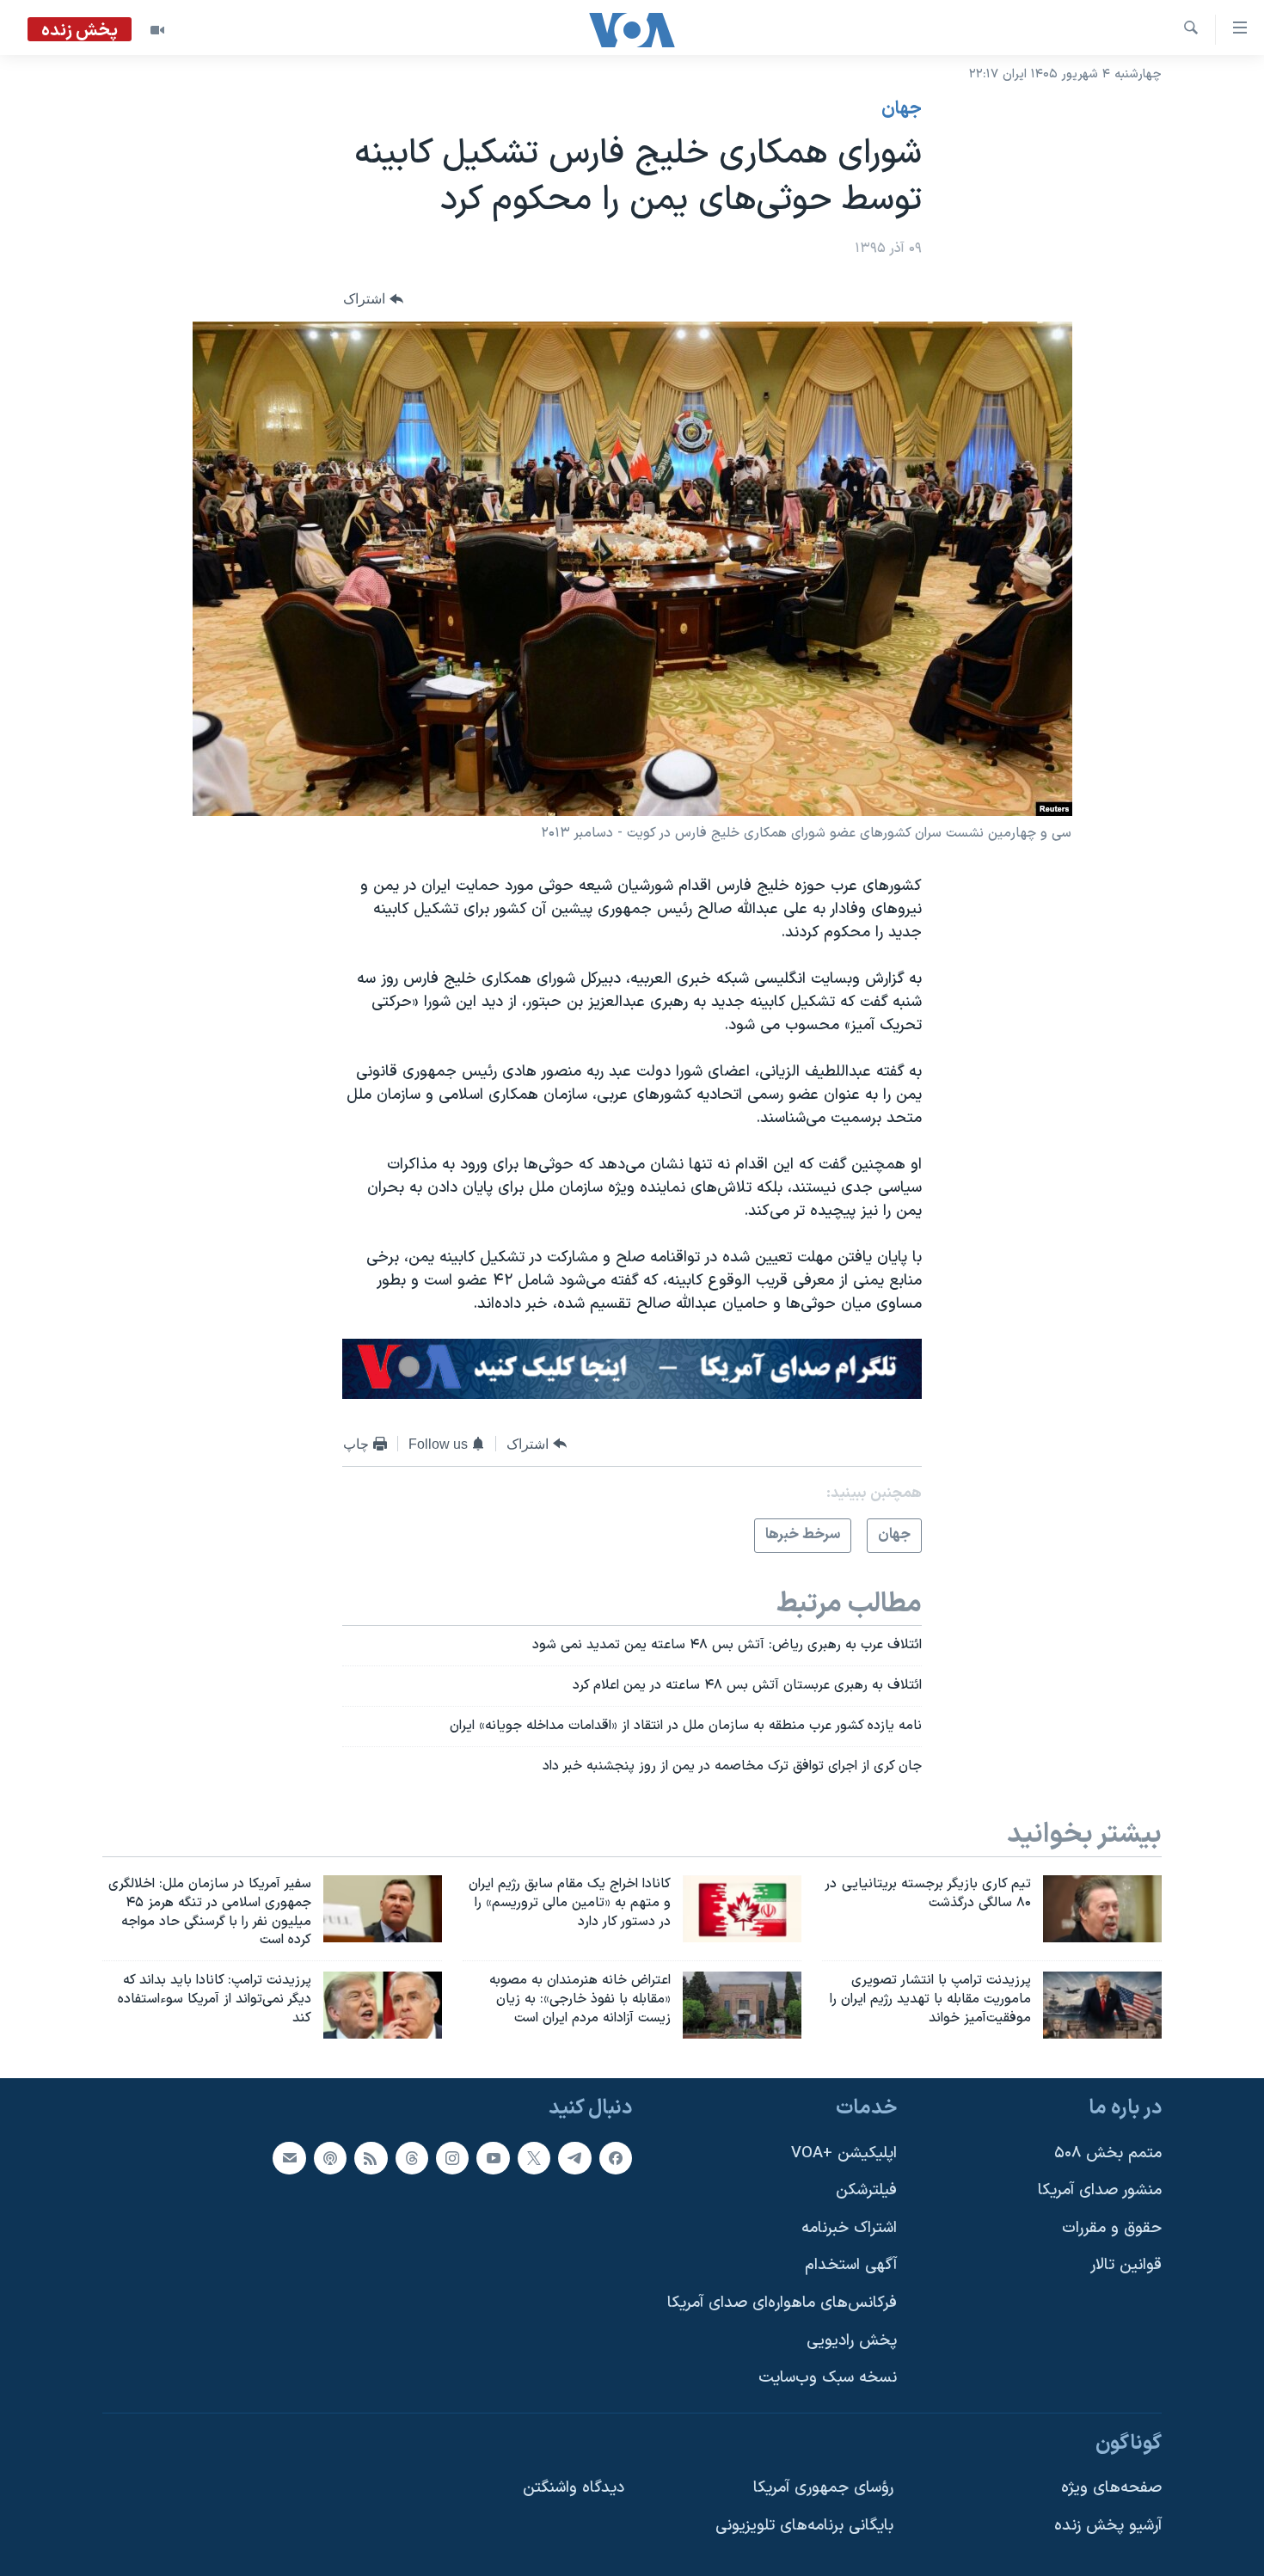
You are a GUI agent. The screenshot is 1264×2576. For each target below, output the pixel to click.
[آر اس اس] (371, 2157)
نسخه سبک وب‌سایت (828, 2378)
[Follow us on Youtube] (493, 2157)
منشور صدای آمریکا (1100, 2190)
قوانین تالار (1126, 2265)
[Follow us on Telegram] (574, 2157)
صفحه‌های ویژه (1111, 2488)
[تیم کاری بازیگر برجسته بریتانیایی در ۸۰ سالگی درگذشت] (1102, 1909)
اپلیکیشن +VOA (844, 2153)
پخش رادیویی (852, 2341)
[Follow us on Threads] (412, 2157)
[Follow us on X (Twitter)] (534, 2157)
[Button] (373, 300)
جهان (902, 109)
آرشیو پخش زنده (1108, 2526)
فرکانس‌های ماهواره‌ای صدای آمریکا (782, 2303)
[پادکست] (330, 2157)
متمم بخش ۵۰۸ (1108, 2153)
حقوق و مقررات (1112, 2228)
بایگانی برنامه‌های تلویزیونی (804, 2526)
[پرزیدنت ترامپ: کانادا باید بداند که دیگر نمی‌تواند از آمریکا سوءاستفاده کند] (383, 2005)
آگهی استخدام (851, 2265)
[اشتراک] (289, 2157)
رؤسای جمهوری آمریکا (823, 2488)
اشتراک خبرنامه (849, 2228)
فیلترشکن (866, 2190)
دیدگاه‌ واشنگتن (574, 2488)
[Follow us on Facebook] (616, 2157)
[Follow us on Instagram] (452, 2157)
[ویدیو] (157, 30)
